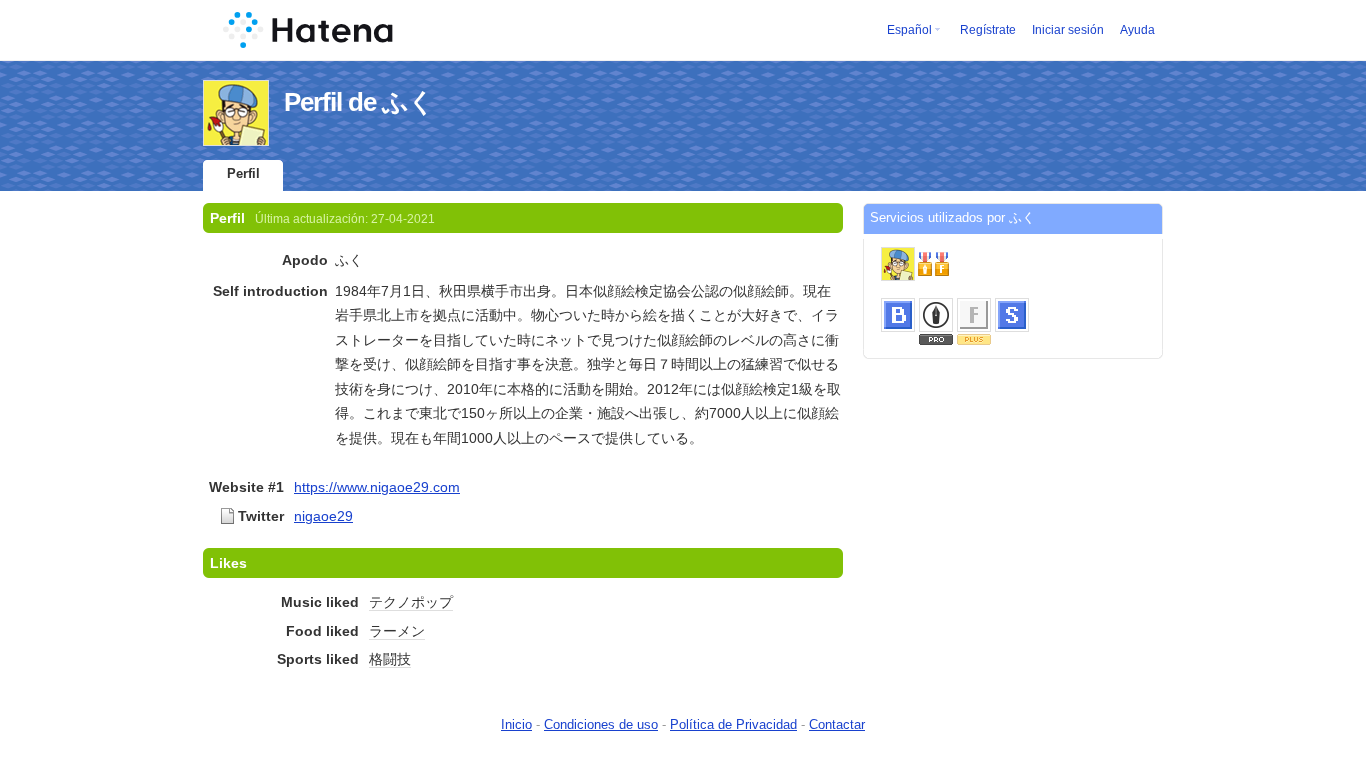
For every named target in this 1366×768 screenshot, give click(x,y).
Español (909, 30)
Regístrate (988, 30)
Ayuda (1137, 30)
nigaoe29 (323, 516)
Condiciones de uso (601, 724)
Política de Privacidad (733, 724)
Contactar (837, 724)
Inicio (516, 724)
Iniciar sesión (1068, 30)
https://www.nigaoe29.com (377, 487)
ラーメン (397, 631)
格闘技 (390, 659)
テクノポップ (411, 602)
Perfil (243, 173)
